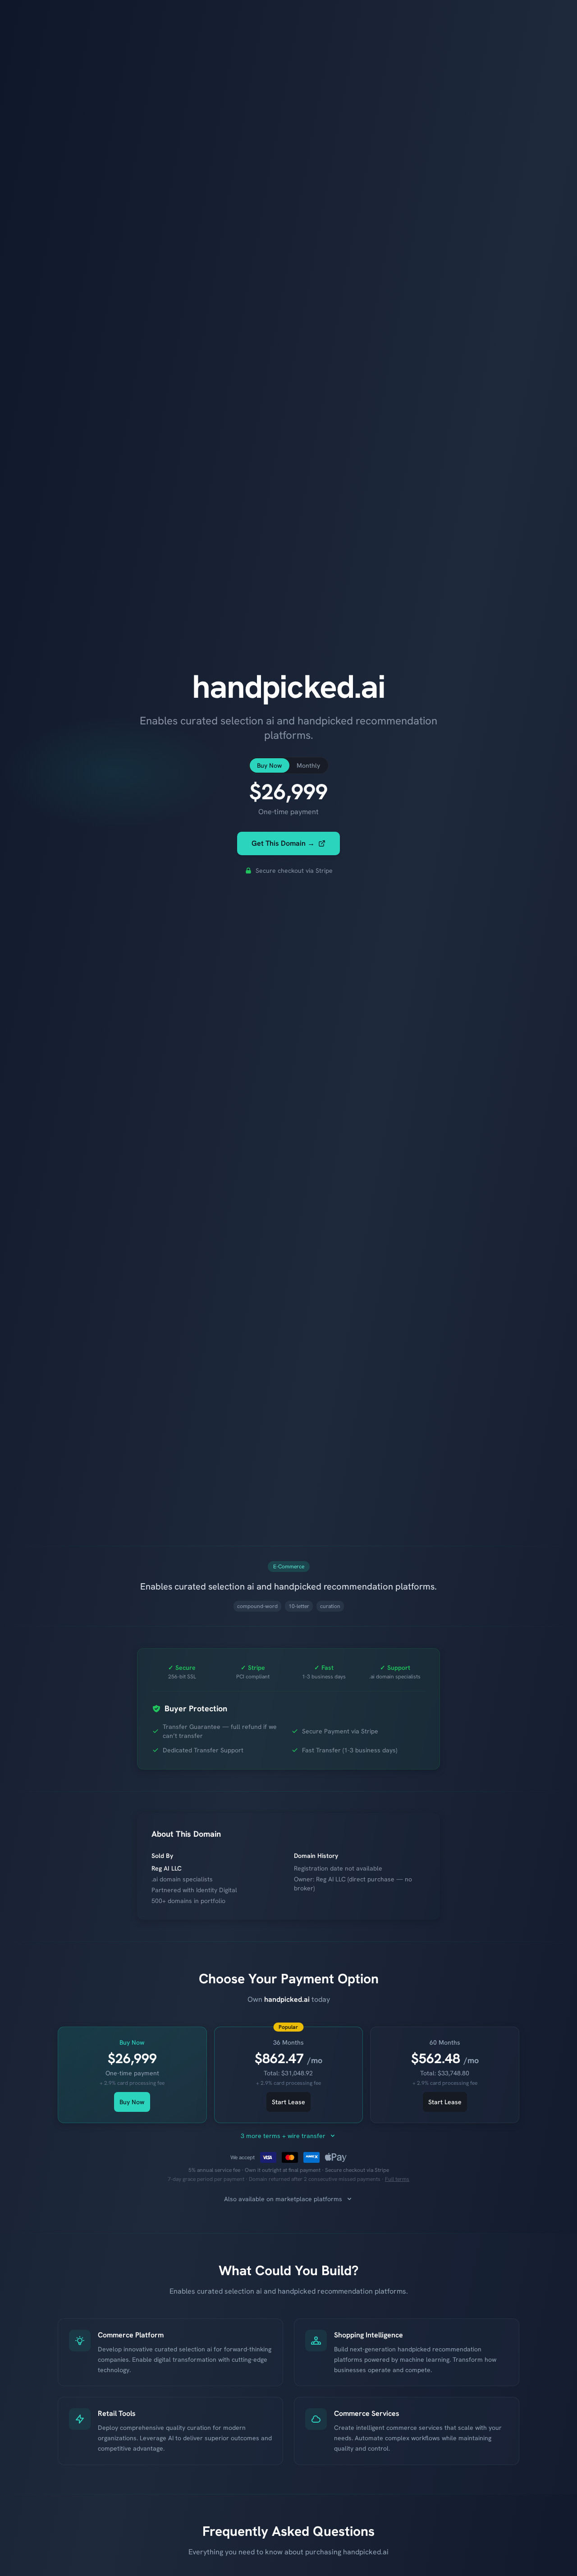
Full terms (397, 2179)
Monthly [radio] (308, 765)
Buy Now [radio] (270, 765)
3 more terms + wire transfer (283, 2136)
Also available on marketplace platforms (283, 2199)
